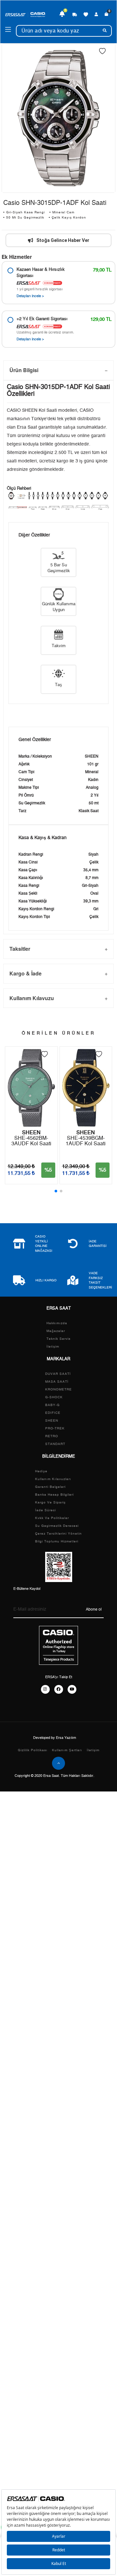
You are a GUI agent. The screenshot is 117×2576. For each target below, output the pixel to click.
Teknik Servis (58, 1339)
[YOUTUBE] (72, 1689)
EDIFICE (53, 1413)
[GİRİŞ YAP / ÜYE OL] (96, 14)
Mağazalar (56, 1331)
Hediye (41, 1471)
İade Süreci (45, 1510)
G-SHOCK (54, 1397)
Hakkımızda (57, 1323)
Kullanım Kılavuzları (53, 1479)
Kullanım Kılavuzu (32, 998)
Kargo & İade (26, 973)
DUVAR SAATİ (58, 1374)
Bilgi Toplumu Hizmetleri (57, 1541)
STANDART (55, 1444)
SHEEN (52, 1421)
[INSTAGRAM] (45, 1689)
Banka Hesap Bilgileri (54, 1495)
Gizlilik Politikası (33, 1750)
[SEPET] (106, 14)
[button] (56, 1191)
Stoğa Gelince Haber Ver (63, 240)
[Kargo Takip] (75, 14)
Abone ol (94, 1609)
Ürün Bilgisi (24, 370)
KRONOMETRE (58, 1389)
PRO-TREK (55, 1428)
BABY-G (52, 1405)
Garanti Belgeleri (50, 1487)
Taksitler (20, 949)
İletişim (53, 1347)
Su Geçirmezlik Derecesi (57, 1526)
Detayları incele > (30, 296)
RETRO (52, 1436)
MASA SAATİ (57, 1382)
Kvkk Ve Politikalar (52, 1518)
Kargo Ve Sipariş (50, 1502)
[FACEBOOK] (59, 1689)
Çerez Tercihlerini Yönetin (58, 1534)
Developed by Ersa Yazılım (55, 1738)
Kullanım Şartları (67, 1750)
